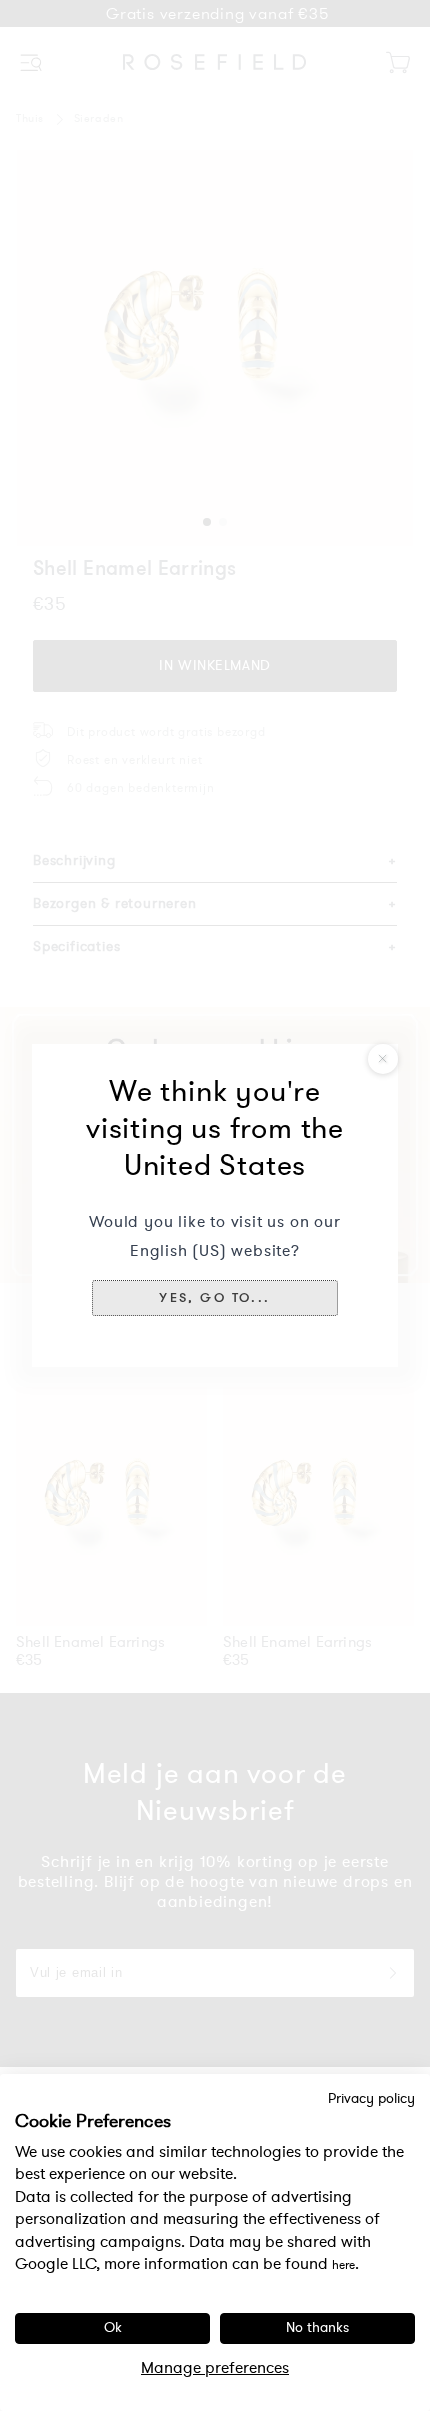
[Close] (383, 1059)
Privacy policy (371, 2099)
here (343, 2265)
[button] (215, 1298)
